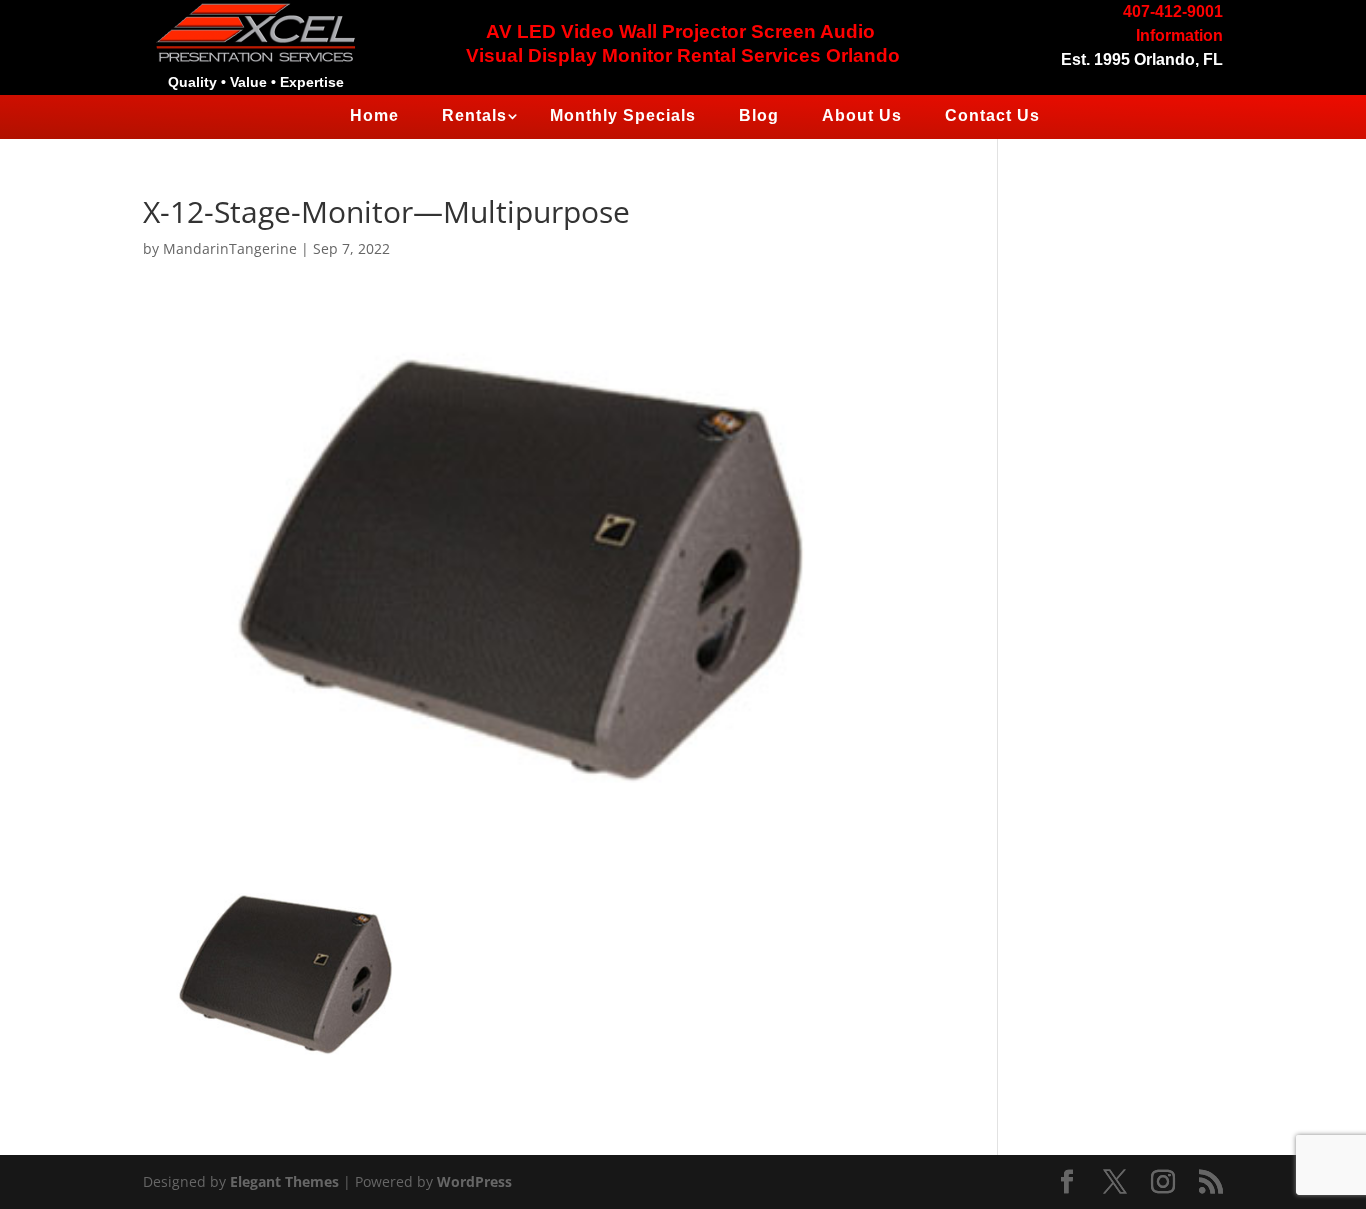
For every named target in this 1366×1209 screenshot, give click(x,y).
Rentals (474, 115)
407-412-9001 (1173, 11)
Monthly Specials (623, 115)
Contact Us (992, 115)
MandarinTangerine (230, 248)
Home (374, 115)
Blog (759, 115)
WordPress (474, 1181)
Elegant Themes (284, 1181)
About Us (862, 115)
